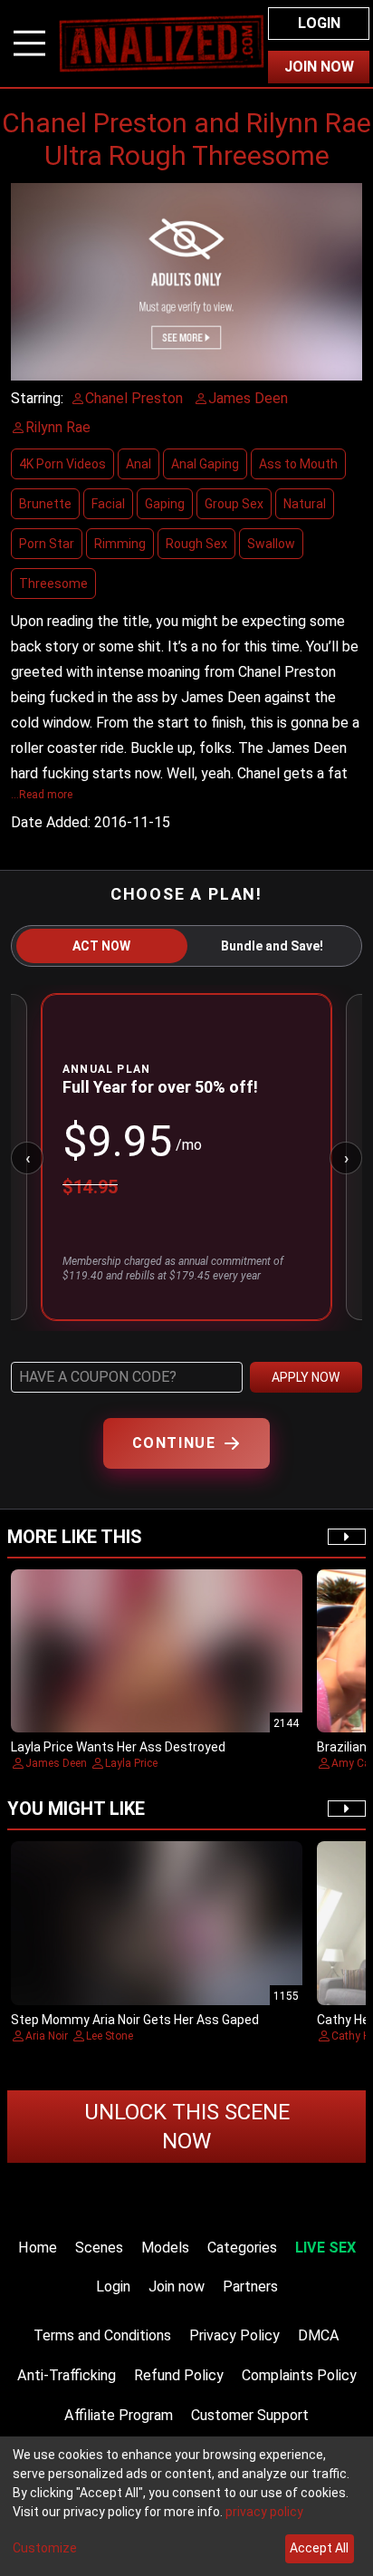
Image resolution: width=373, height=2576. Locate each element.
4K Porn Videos (62, 464)
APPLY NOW (306, 1377)
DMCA (319, 2335)
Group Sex (234, 504)
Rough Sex (196, 544)
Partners (250, 2287)
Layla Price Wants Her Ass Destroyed (118, 1747)
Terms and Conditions (102, 2335)
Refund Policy (179, 2375)
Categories (242, 2248)
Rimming (120, 544)
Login (319, 23)
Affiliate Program (119, 2415)
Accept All (319, 2548)
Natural (305, 504)
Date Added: (51, 822)
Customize (45, 2548)
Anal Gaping (205, 464)
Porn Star (47, 544)
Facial (108, 504)
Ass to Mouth (298, 464)
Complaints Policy (299, 2375)
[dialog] (186, 2506)
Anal (139, 464)
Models (165, 2248)
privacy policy (264, 2512)
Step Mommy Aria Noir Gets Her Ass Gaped (135, 2020)
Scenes (99, 2248)
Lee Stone (110, 2036)
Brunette (45, 504)
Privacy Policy (234, 2335)
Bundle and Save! (272, 946)
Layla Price (131, 1763)
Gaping (165, 504)
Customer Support (250, 2415)
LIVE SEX (325, 2248)
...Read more (42, 795)
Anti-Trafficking (67, 2375)
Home (38, 2248)
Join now (177, 2287)
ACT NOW (101, 946)
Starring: (37, 398)
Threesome (53, 584)
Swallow (271, 544)
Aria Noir (47, 2036)
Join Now (319, 67)
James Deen (56, 1763)
